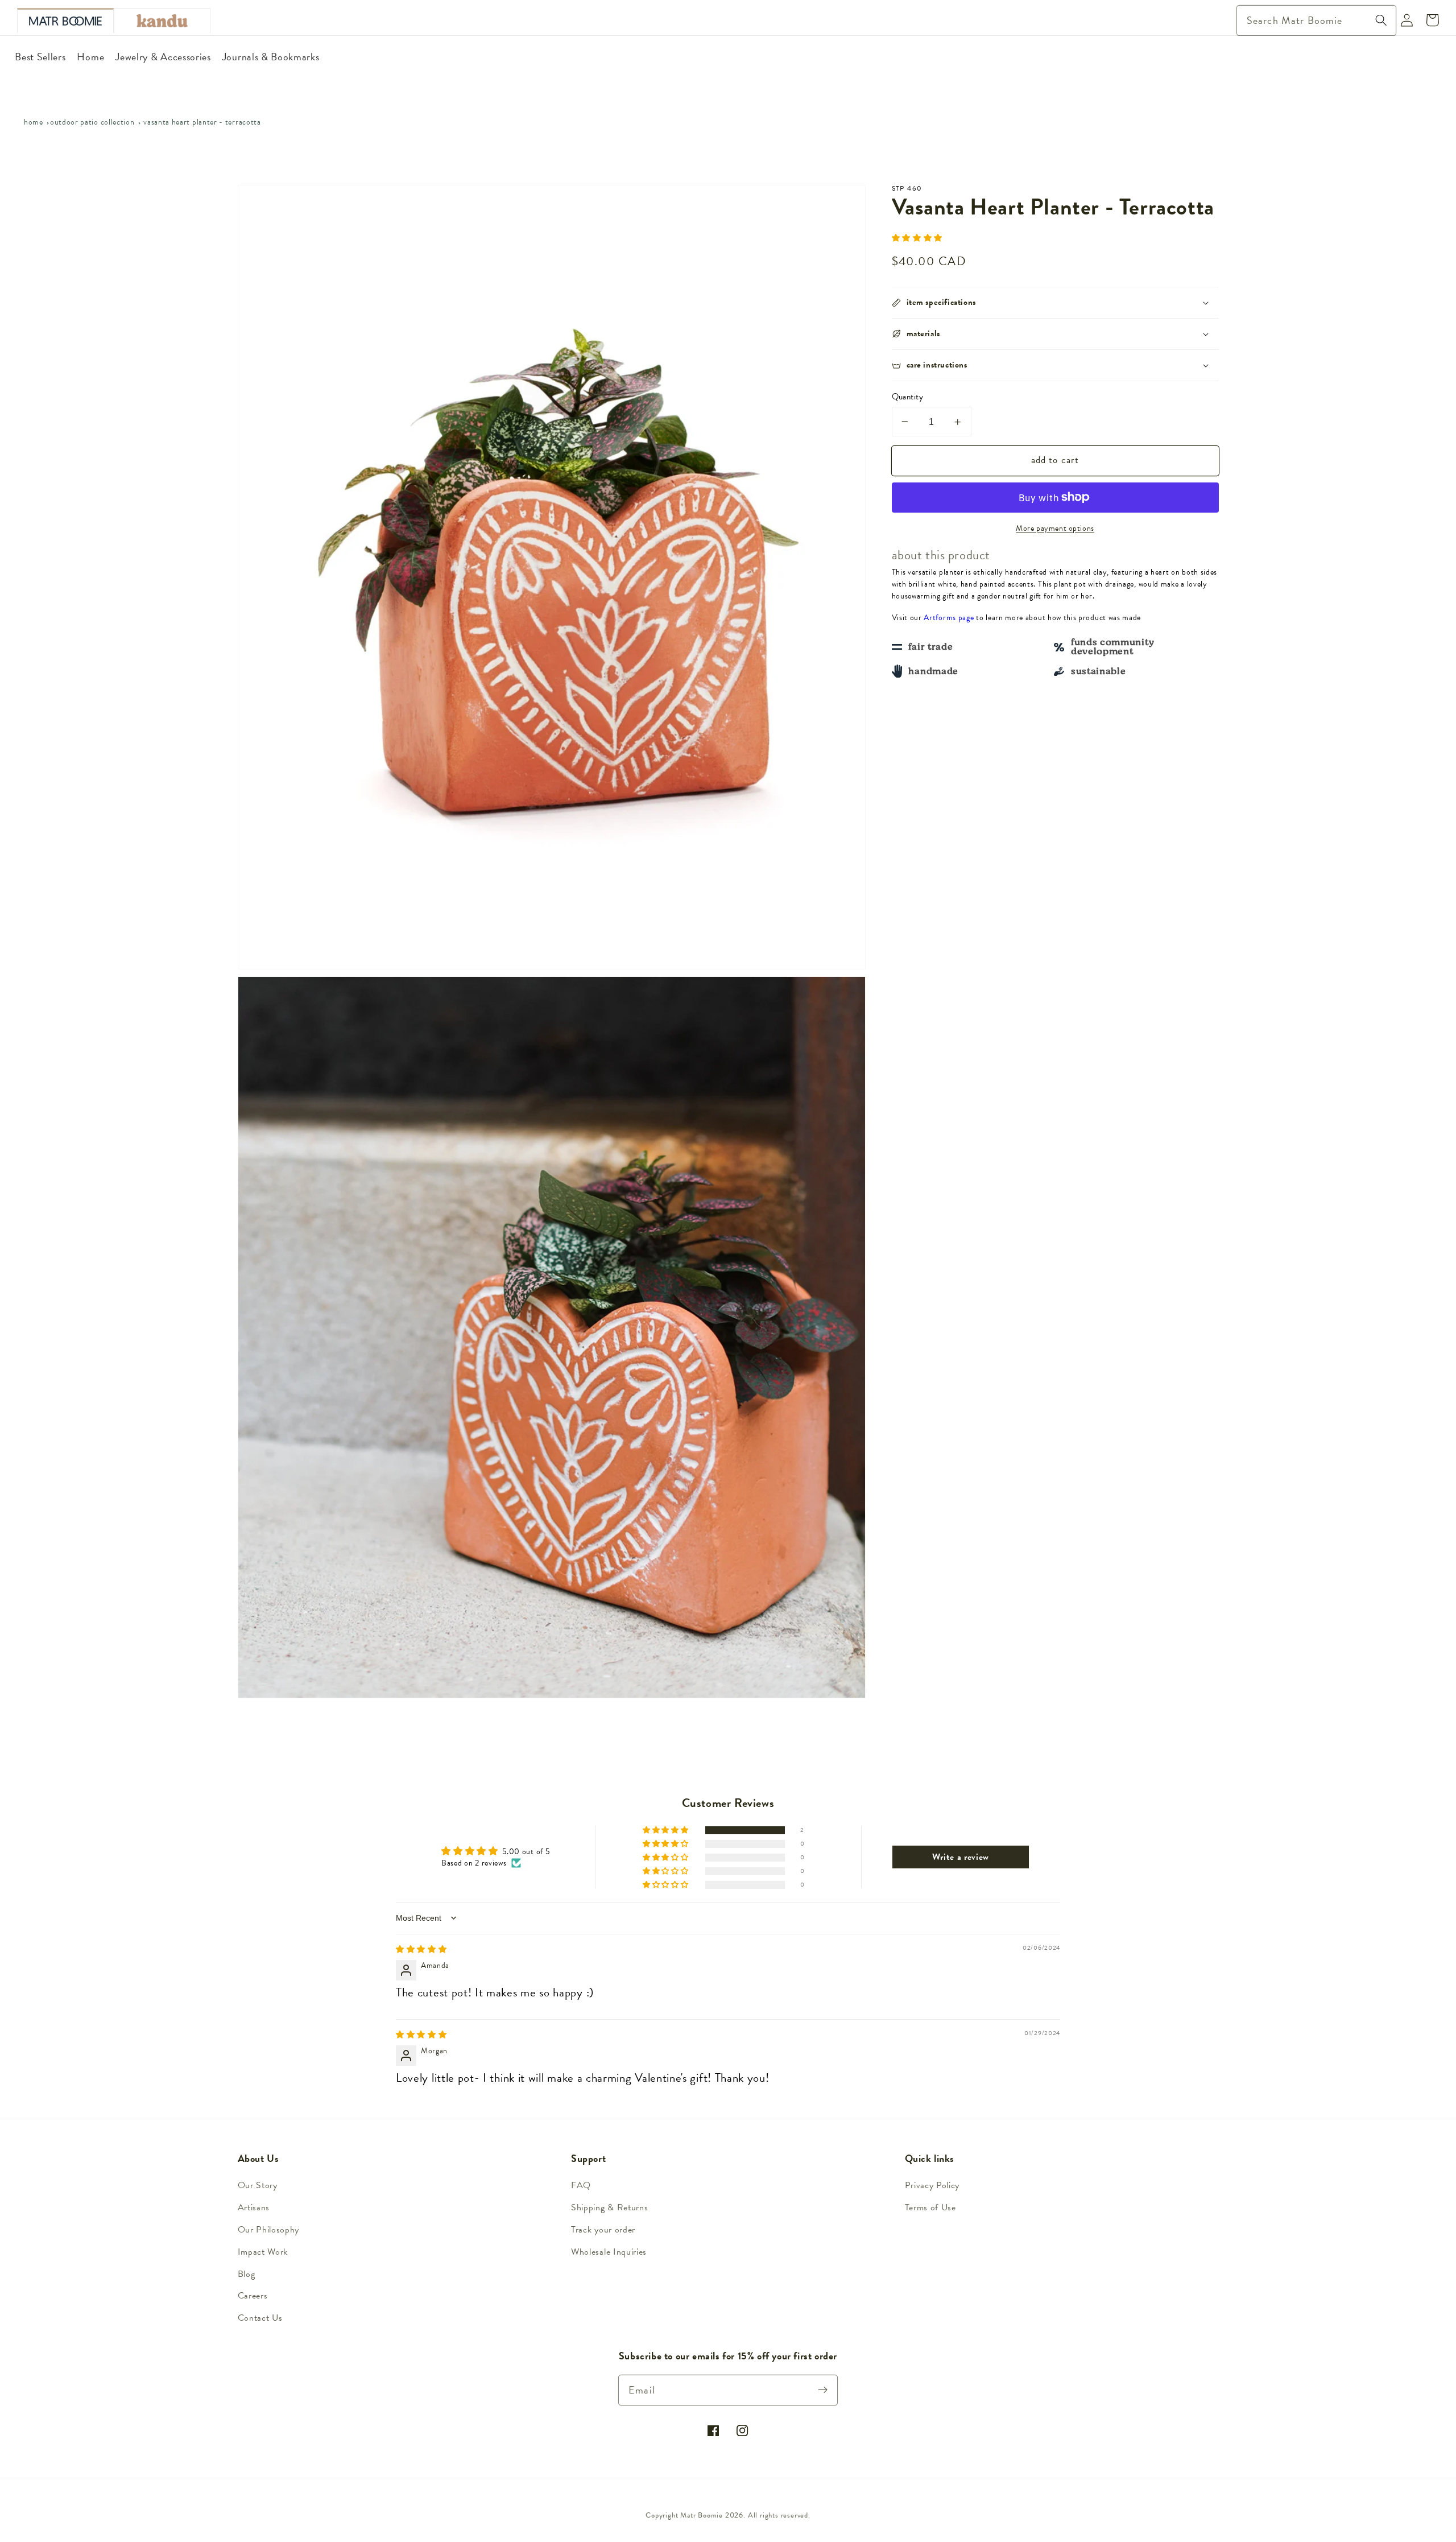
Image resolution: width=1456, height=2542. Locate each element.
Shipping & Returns (609, 2207)
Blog (247, 2274)
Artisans (254, 2207)
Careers (253, 2296)
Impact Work (263, 2252)
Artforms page (949, 618)
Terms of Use (930, 2207)
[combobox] (1316, 20)
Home (34, 122)
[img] (421, 1949)
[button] (917, 238)
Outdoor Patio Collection (92, 122)
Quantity (908, 397)
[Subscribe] (823, 2390)
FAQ (581, 2185)
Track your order (603, 2230)
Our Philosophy (269, 2230)
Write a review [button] (961, 1857)
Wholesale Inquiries (609, 2252)
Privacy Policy (932, 2185)
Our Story (258, 2185)
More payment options (1055, 529)
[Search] (1381, 20)
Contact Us (260, 2318)
